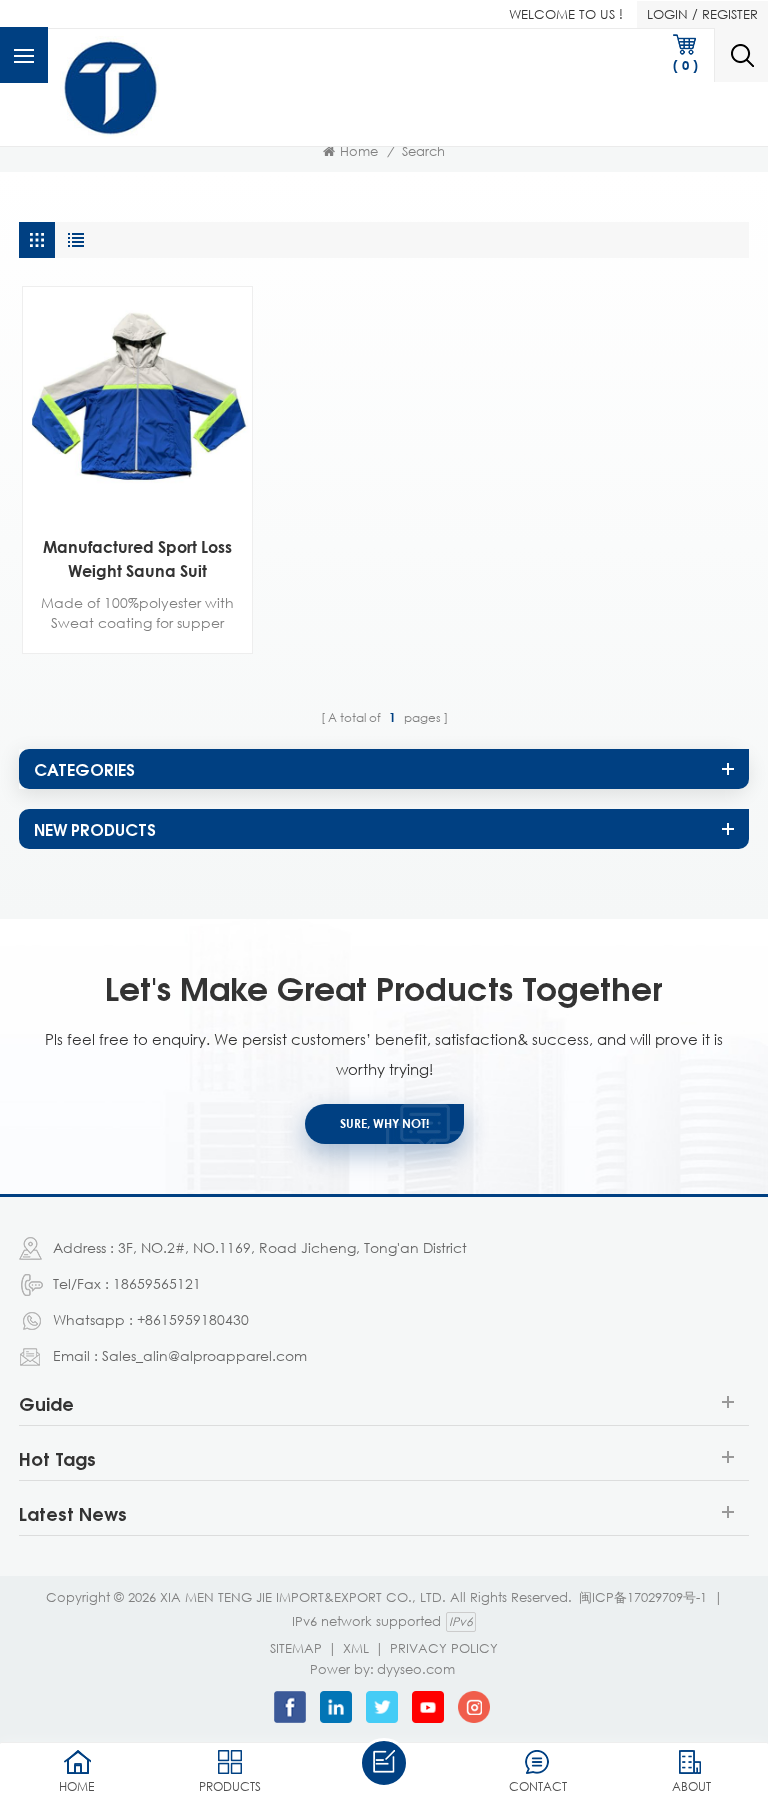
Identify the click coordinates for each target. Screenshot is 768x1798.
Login (667, 14)
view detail (122, 494)
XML (356, 1648)
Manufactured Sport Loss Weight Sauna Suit (137, 559)
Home (359, 151)
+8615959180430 (193, 1319)
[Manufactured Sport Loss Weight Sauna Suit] (137, 401)
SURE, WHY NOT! (384, 1123)
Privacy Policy (444, 1648)
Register (730, 14)
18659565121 (157, 1283)
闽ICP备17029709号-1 (643, 1597)
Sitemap (296, 1648)
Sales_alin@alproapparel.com (204, 1355)
